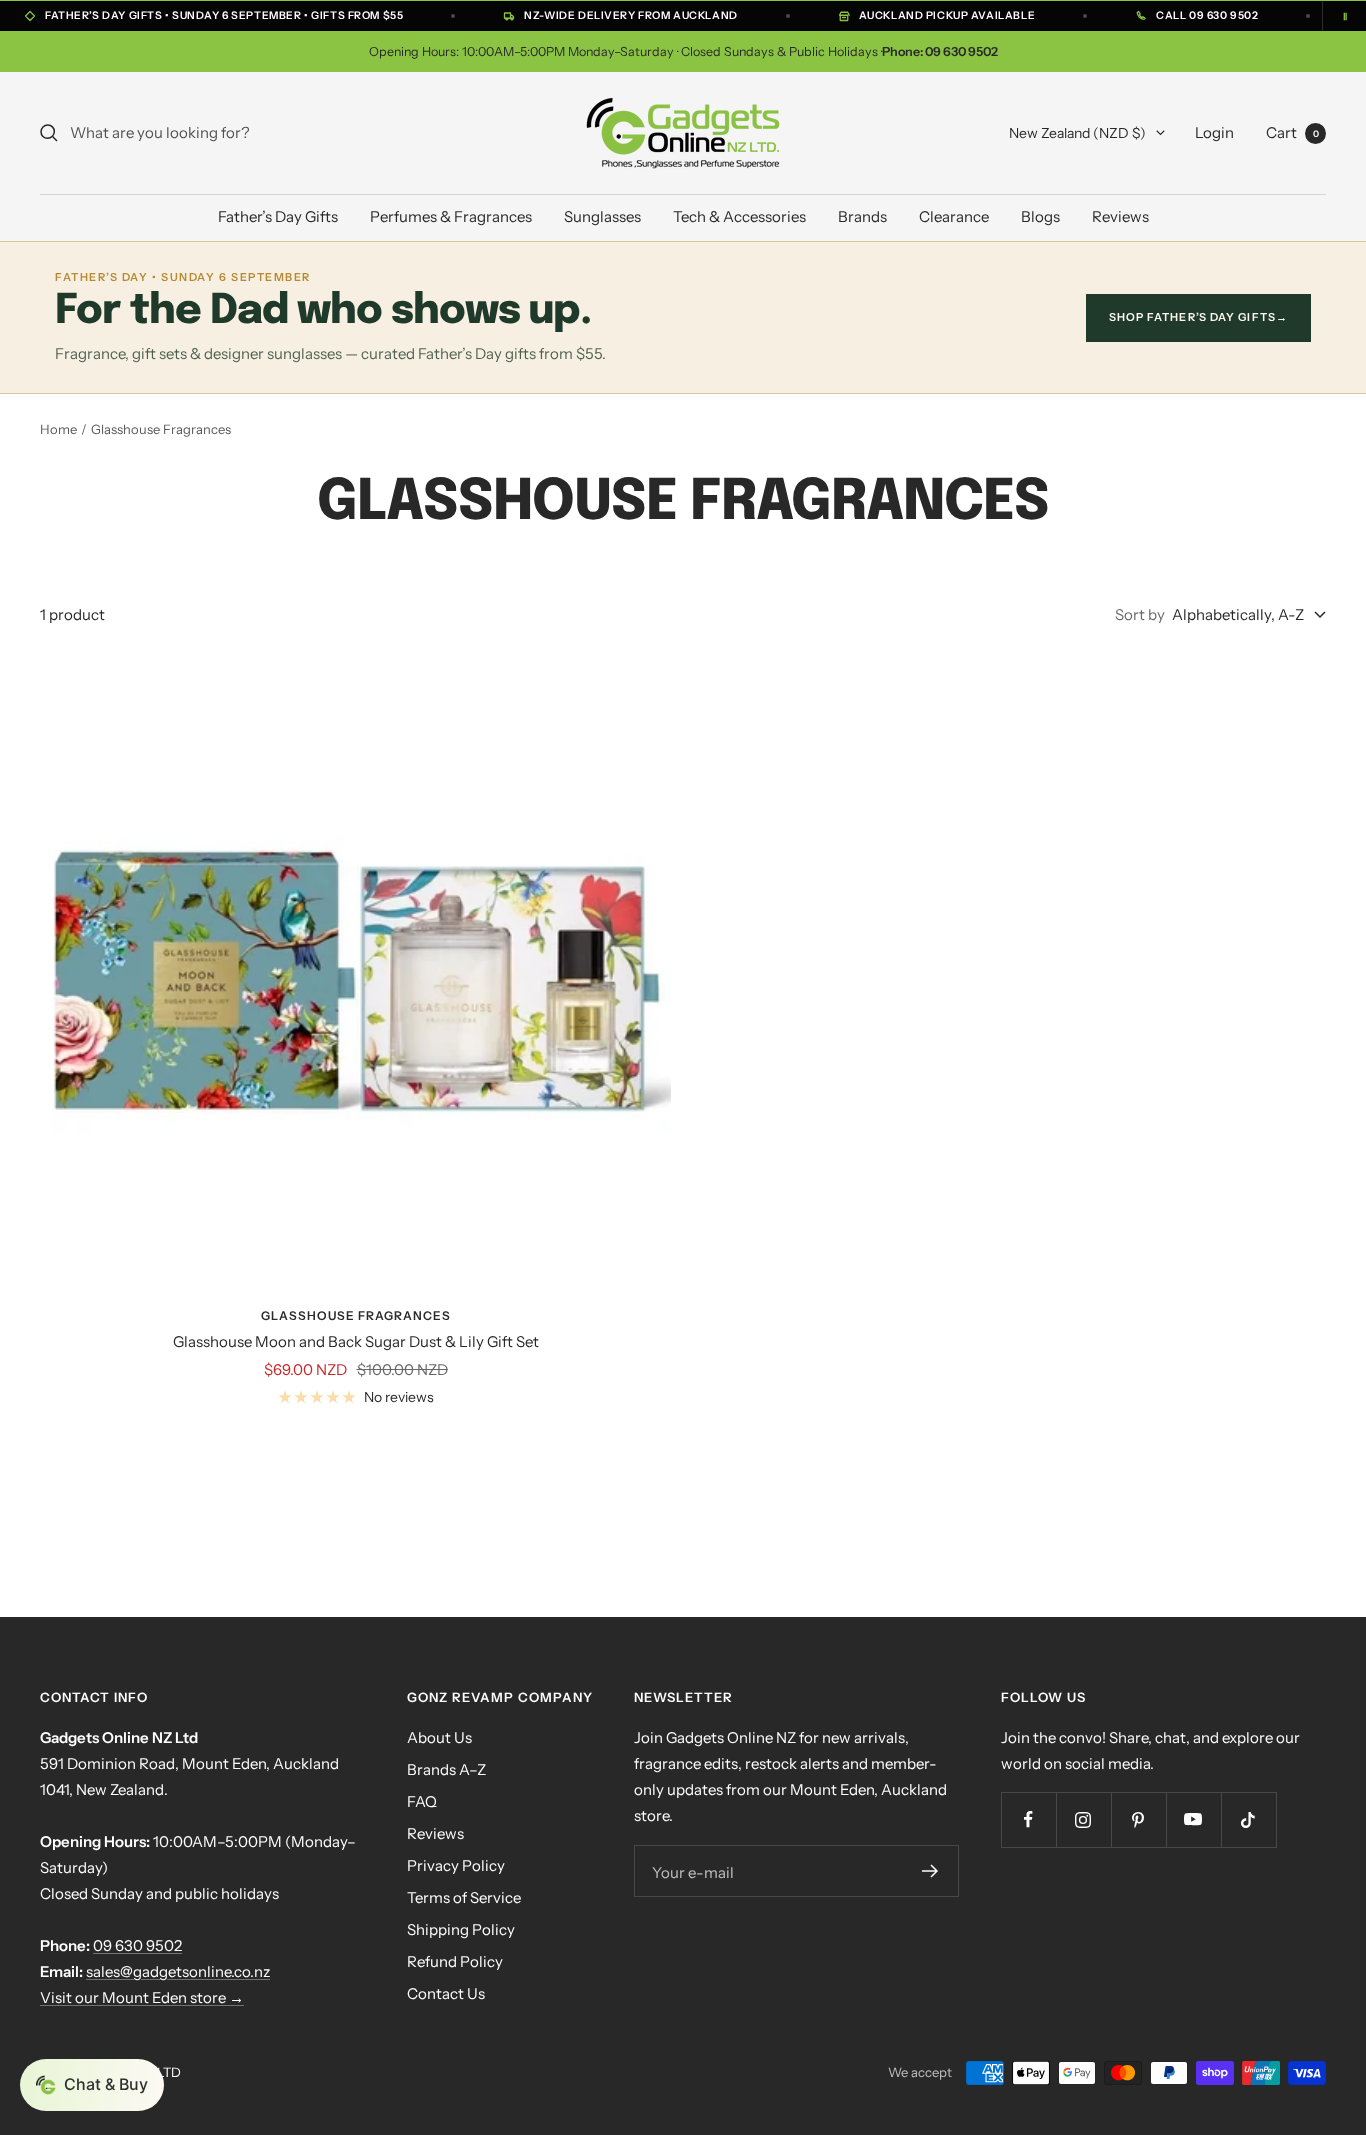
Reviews (1120, 216)
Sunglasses (602, 216)
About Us (439, 1737)
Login (1214, 132)
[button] (92, 2085)
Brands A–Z (446, 1769)
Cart (1292, 132)
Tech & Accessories (739, 216)
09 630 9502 (137, 1945)
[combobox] (220, 133)
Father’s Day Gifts (278, 216)
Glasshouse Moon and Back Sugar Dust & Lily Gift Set (356, 1341)
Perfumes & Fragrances (451, 216)
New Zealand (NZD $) (1077, 133)
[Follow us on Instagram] (1083, 1819)
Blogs (1040, 216)
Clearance (954, 216)
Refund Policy (455, 1961)
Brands (862, 216)
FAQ (422, 1801)
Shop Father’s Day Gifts (1198, 317)
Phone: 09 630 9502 (940, 51)
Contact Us (446, 1993)
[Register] (930, 1871)
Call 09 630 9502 (1207, 15)
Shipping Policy (461, 1929)
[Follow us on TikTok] (1248, 1819)
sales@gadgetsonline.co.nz (178, 1971)
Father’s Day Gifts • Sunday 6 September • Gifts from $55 (224, 15)
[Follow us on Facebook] (1028, 1819)
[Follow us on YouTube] (1193, 1819)
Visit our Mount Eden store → (142, 1997)
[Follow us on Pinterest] (1138, 1819)
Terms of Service (464, 1897)
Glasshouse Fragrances (356, 1315)
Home (58, 429)
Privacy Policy (456, 1865)
